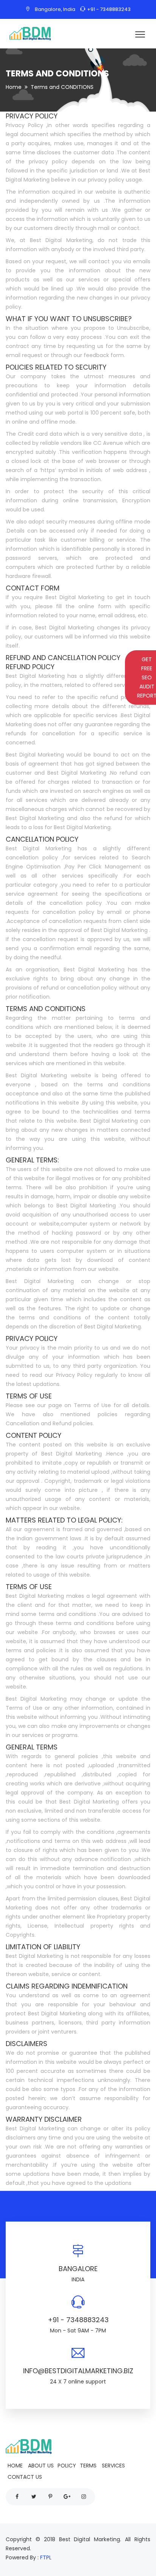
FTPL (46, 2557)
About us (41, 2466)
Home (14, 87)
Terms (88, 2466)
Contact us (25, 2477)
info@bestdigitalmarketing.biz (78, 2371)
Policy (67, 2466)
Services (113, 2466)
